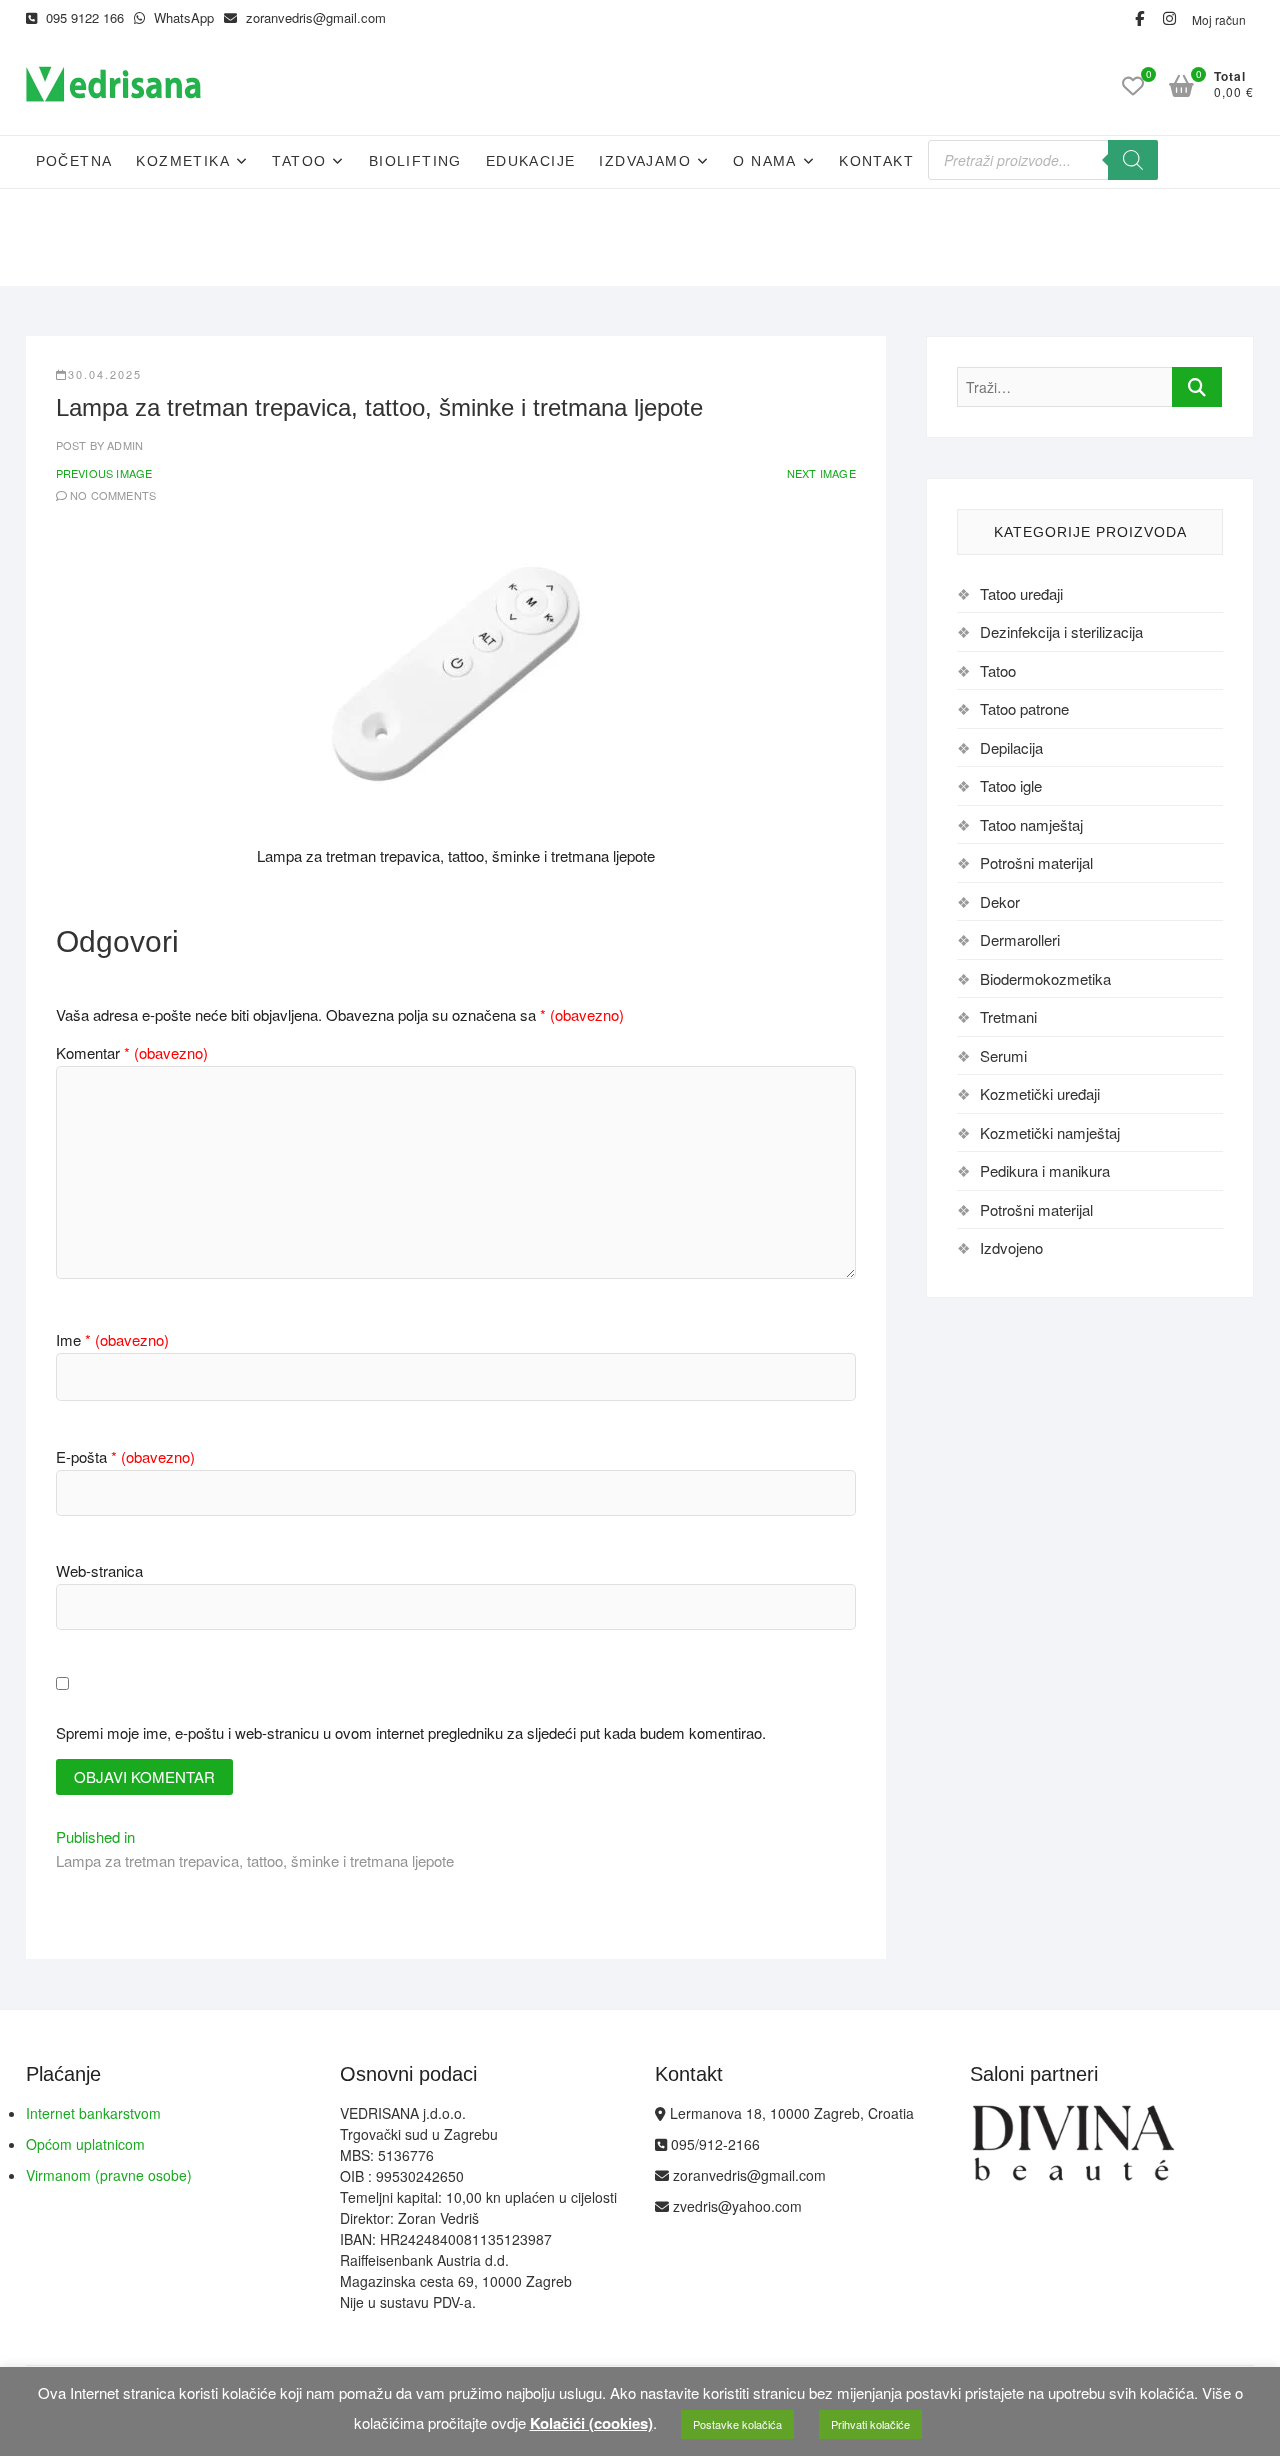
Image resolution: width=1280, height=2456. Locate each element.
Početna (74, 161)
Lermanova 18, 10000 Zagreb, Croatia (790, 2113)
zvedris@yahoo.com (735, 2206)
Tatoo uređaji (1021, 593)
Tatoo (299, 161)
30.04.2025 (105, 374)
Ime (112, 1339)
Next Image (821, 473)
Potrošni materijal (1036, 862)
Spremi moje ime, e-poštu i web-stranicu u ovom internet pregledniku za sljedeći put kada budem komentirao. (411, 1732)
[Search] (1133, 160)
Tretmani (1008, 1016)
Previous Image (104, 473)
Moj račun (1219, 19)
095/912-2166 (713, 2144)
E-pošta (125, 1456)
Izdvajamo (645, 161)
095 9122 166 (83, 17)
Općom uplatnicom (85, 2144)
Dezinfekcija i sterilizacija (1061, 631)
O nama (764, 161)
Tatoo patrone (1024, 708)
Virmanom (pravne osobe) (109, 2175)
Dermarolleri (1020, 939)
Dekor (1000, 901)
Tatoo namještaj (1031, 824)
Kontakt (876, 161)
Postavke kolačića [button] (737, 2424)
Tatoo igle (1011, 785)
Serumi (1003, 1055)
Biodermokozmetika (1045, 978)
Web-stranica (99, 1570)
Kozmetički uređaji (1040, 1093)
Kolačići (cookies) (591, 2423)
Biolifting (415, 161)
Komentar (132, 1052)
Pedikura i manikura (1045, 1170)
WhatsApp (182, 17)
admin (123, 445)
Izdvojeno (1011, 1247)
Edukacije (531, 161)
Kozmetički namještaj (1050, 1132)
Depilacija (1011, 747)
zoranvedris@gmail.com (314, 17)
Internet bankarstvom (93, 2113)
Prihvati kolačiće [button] (870, 2424)
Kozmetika (183, 161)
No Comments (113, 495)
